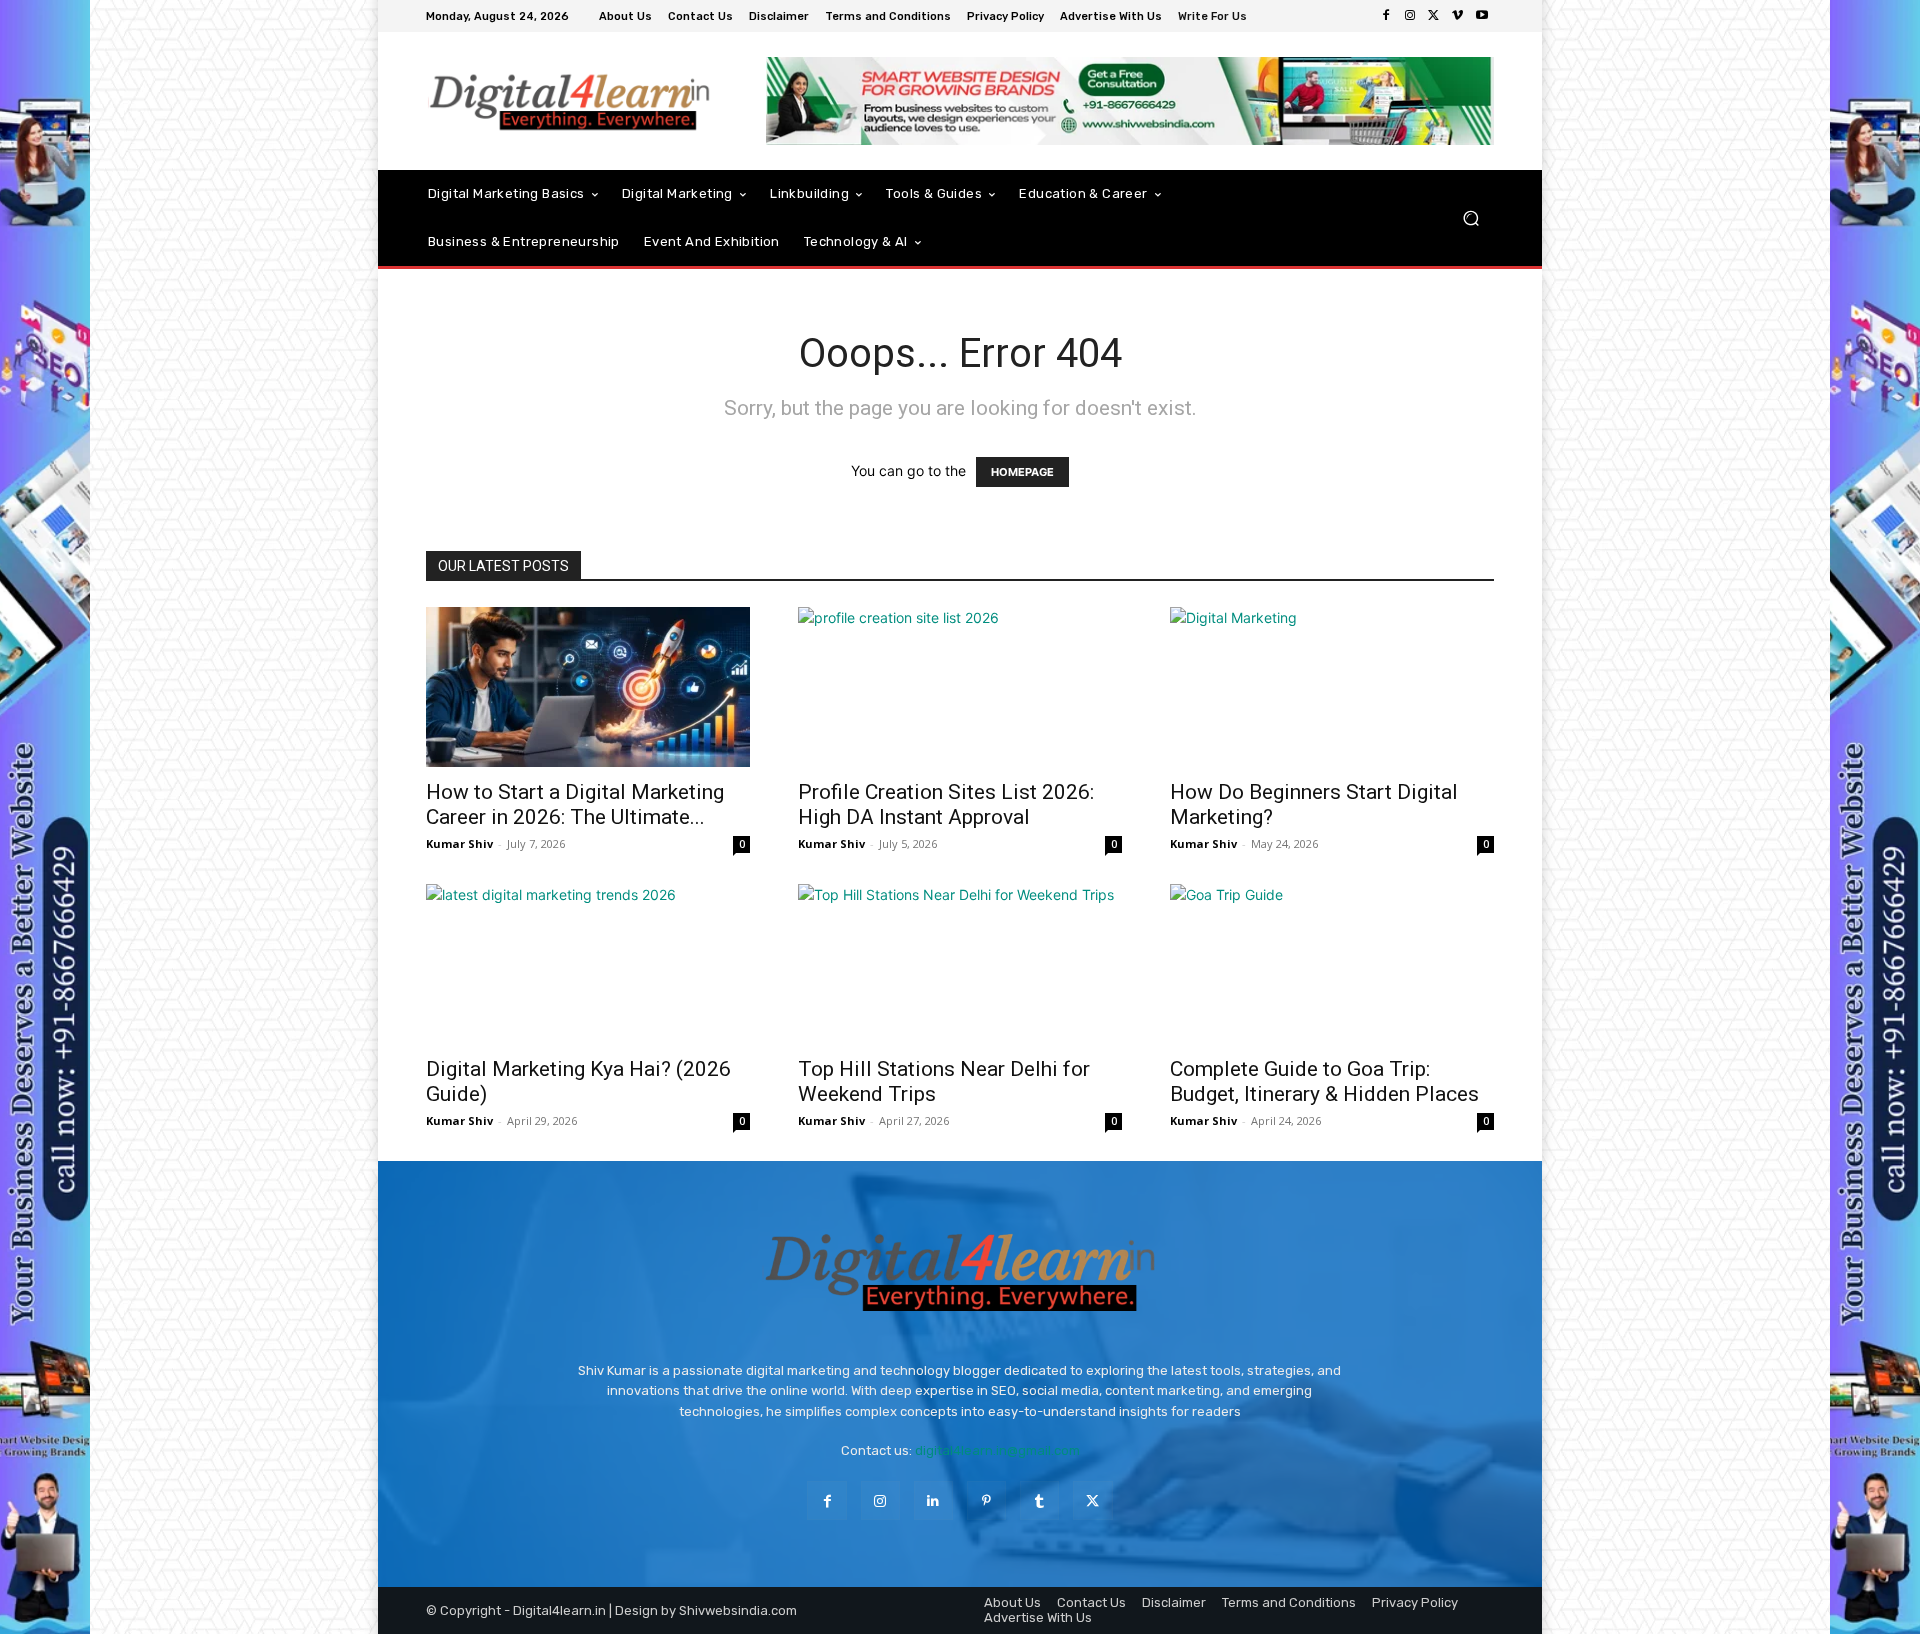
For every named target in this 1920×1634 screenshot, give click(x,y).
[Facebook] (1386, 16)
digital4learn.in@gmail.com (997, 1450)
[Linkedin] (933, 1500)
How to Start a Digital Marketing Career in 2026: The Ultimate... (575, 804)
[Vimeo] (1458, 16)
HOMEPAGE (1022, 472)
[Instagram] (1410, 16)
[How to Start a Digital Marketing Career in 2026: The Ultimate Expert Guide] (588, 687)
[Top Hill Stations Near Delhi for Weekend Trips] (960, 964)
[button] (1470, 217)
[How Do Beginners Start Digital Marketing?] (1332, 687)
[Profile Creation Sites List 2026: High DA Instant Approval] (960, 687)
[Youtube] (1482, 16)
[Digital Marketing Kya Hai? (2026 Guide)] (588, 964)
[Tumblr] (1039, 1500)
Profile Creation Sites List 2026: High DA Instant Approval (946, 804)
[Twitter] (1434, 16)
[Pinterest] (986, 1500)
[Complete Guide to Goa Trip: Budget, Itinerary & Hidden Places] (1332, 964)
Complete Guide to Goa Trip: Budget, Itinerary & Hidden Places (1324, 1081)
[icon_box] (1215, 18)
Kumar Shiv (459, 843)
